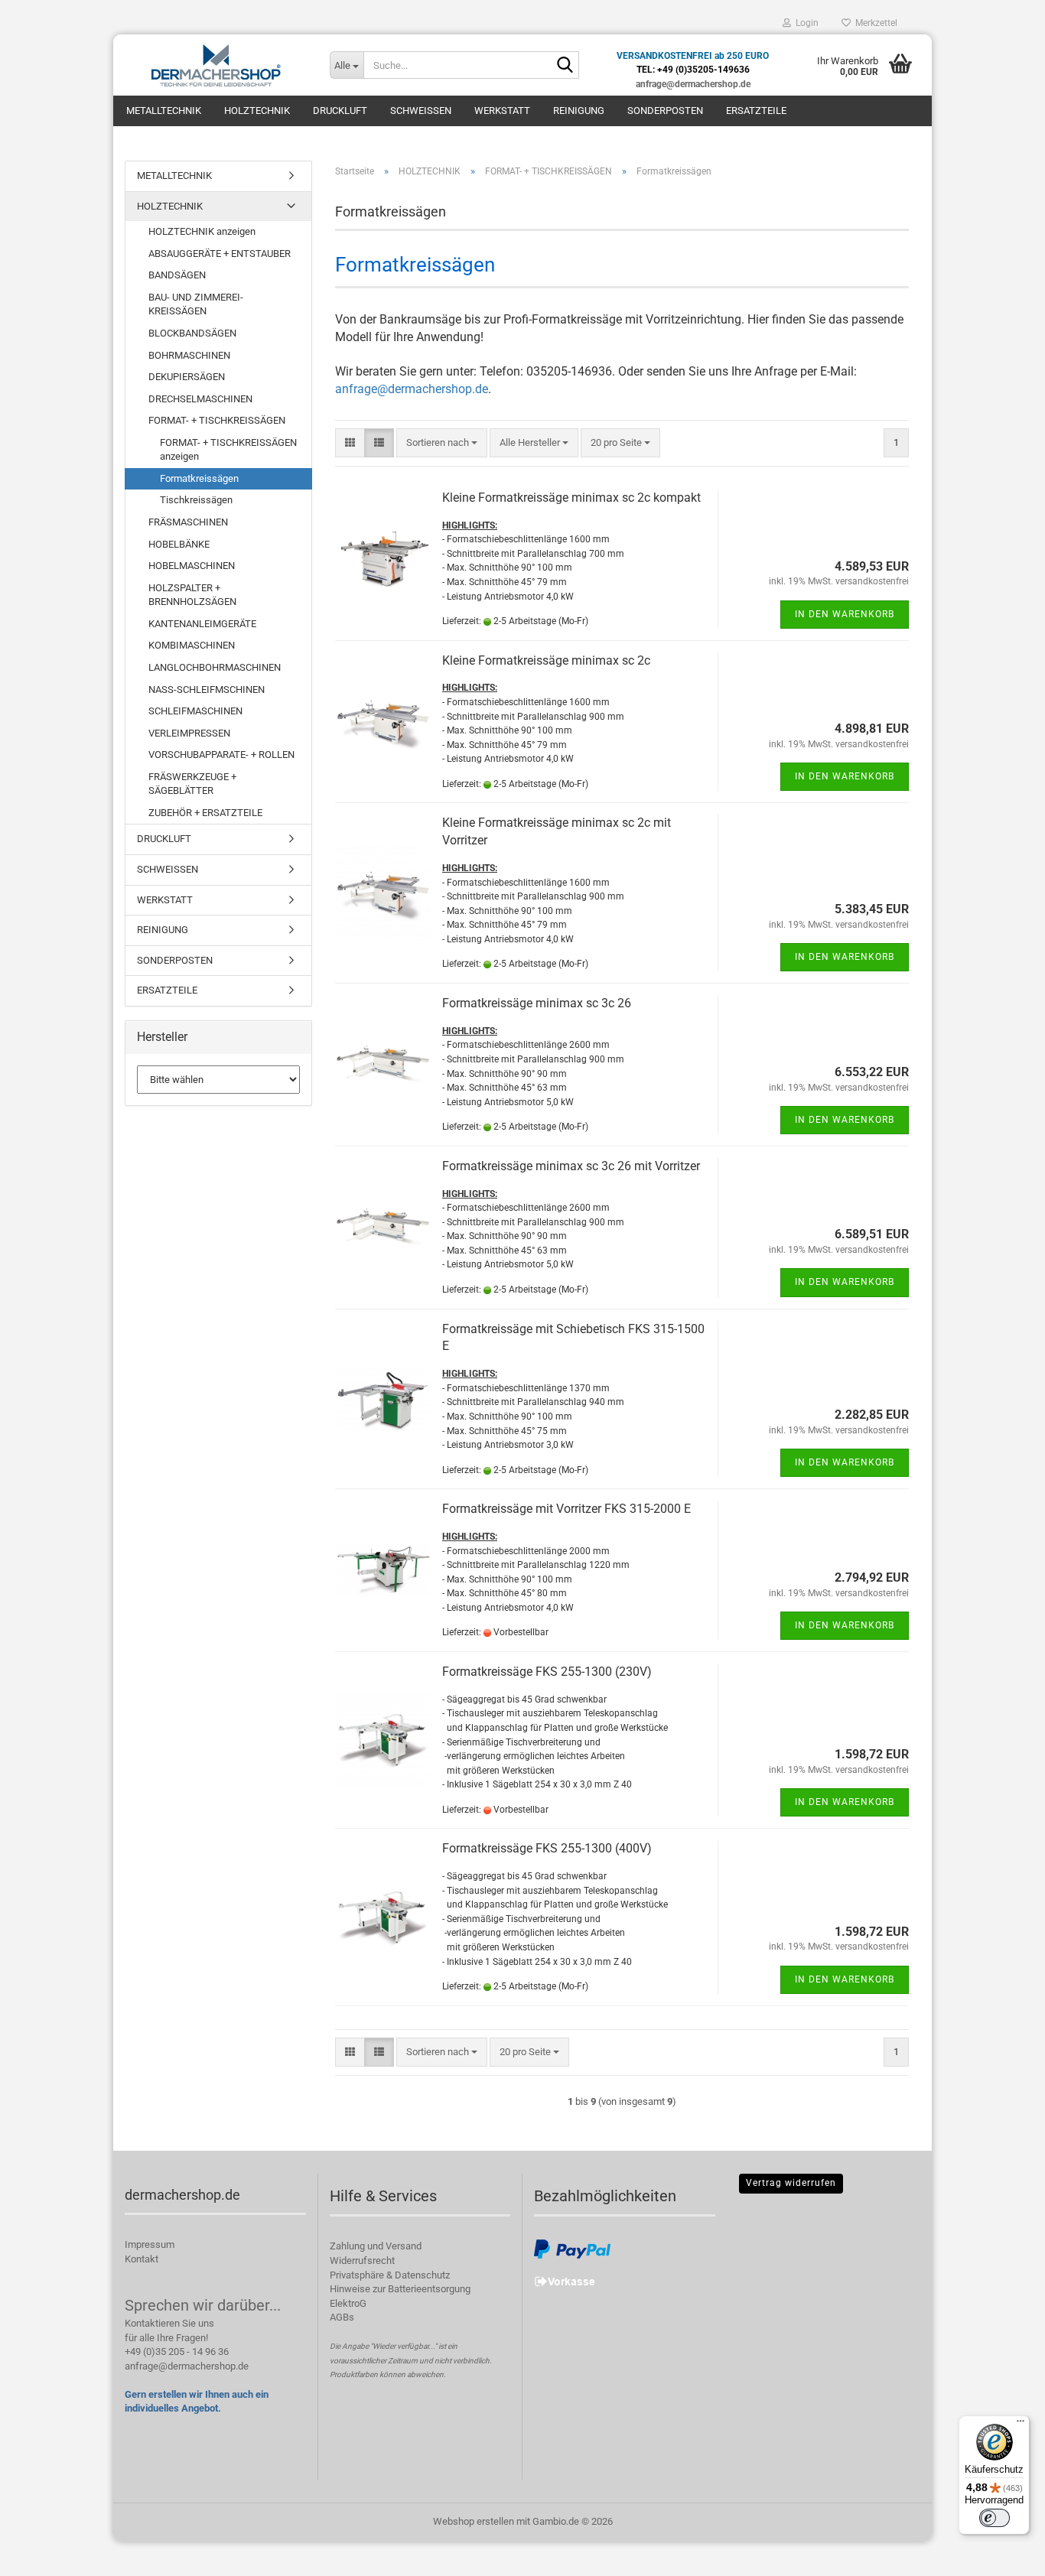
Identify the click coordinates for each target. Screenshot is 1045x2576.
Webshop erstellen (474, 2521)
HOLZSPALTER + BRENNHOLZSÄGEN (192, 595)
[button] (350, 443)
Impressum (150, 2244)
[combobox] (442, 443)
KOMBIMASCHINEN (192, 645)
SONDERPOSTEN (665, 111)
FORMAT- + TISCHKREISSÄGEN (217, 420)
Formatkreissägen (199, 478)
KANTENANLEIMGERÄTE (202, 624)
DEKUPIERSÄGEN (187, 377)
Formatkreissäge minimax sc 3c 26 (537, 1003)
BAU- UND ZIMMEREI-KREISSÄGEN (196, 304)
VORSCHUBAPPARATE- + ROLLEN (221, 755)
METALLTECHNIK (164, 111)
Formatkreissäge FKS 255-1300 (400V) (547, 1848)
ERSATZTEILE (756, 111)
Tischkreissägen (196, 500)
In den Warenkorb (845, 614)
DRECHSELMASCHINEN (200, 399)
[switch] (995, 2518)
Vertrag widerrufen (791, 2183)
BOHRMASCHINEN (189, 355)
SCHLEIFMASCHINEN (195, 711)
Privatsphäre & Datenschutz (390, 2275)
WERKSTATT (502, 111)
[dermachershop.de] (216, 65)
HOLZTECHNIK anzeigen (202, 231)
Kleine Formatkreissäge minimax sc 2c (546, 660)
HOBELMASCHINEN (192, 566)
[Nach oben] (1003, 2553)
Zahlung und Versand (376, 2246)
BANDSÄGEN (177, 275)
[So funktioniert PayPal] (572, 2249)
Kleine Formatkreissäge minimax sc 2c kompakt (571, 498)
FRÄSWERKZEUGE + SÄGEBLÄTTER (192, 784)
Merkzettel (874, 23)
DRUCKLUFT (340, 111)
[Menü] (1021, 2425)
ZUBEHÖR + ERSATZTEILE (205, 813)
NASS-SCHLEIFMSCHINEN (207, 690)
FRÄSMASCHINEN (188, 522)
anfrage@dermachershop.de (412, 389)
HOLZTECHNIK (257, 111)
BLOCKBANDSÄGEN (192, 333)
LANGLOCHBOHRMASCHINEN (215, 667)
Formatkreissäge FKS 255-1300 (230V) (547, 1672)
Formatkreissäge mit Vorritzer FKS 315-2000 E (566, 1509)
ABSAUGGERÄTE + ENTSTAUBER (220, 254)
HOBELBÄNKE (179, 544)
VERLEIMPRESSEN (189, 733)
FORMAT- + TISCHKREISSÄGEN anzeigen (228, 450)
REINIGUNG (579, 111)
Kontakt (142, 2259)
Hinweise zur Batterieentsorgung (400, 2289)
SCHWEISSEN (421, 111)
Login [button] (805, 23)
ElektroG (348, 2303)
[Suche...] (565, 66)
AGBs (342, 2317)
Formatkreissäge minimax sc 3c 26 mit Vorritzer (571, 1166)
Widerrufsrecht (362, 2261)
